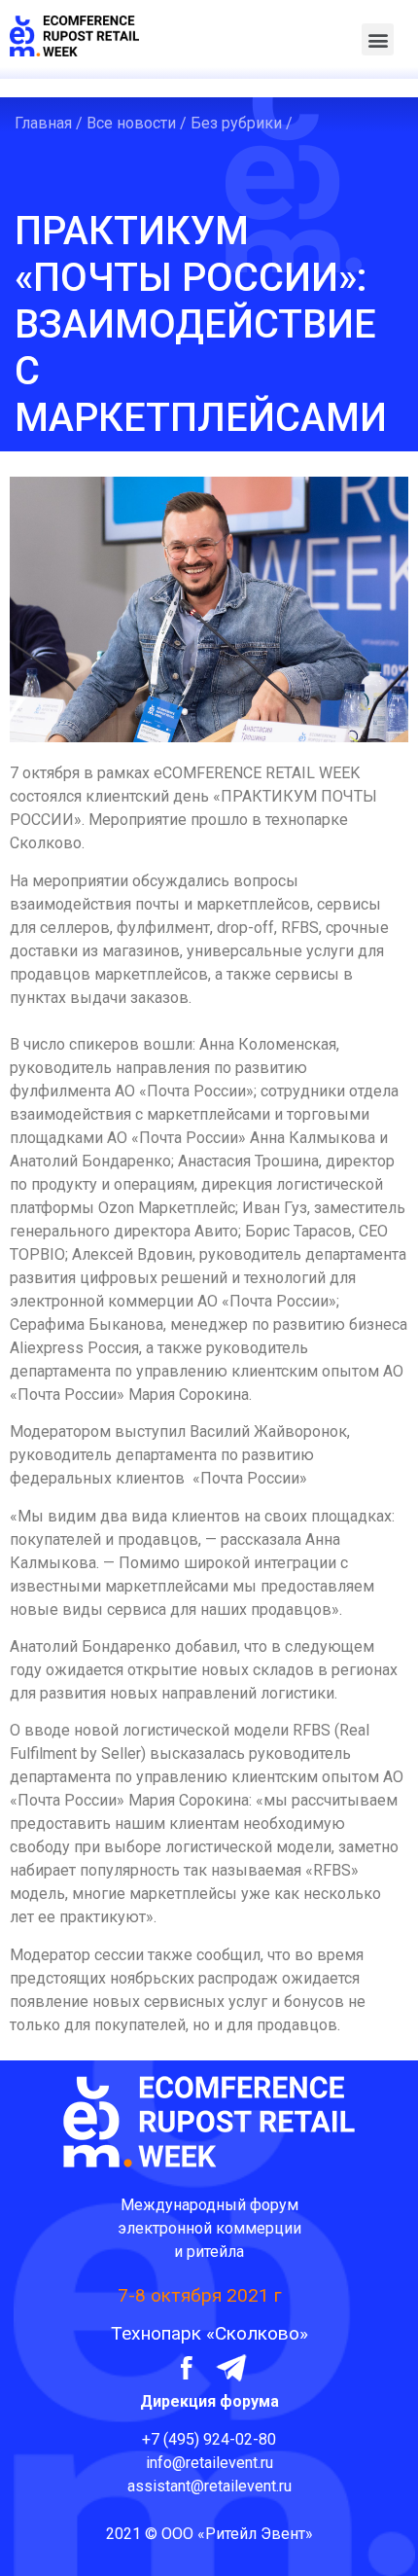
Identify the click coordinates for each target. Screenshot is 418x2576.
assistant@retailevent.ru (209, 2486)
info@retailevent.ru (209, 2463)
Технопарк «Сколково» (209, 2333)
